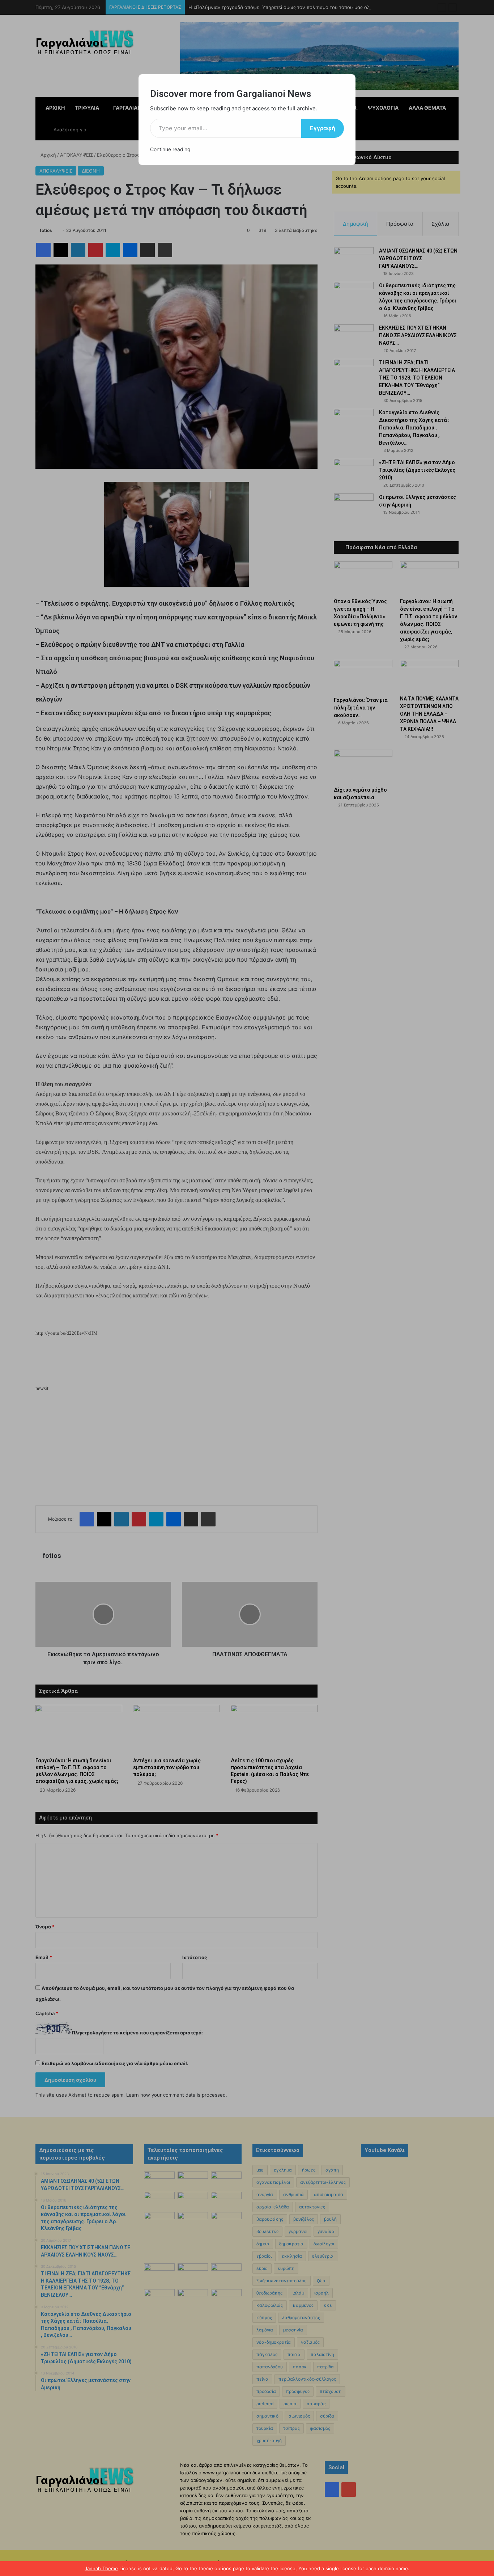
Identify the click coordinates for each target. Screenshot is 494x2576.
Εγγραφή (323, 128)
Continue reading (170, 149)
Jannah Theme (101, 2568)
